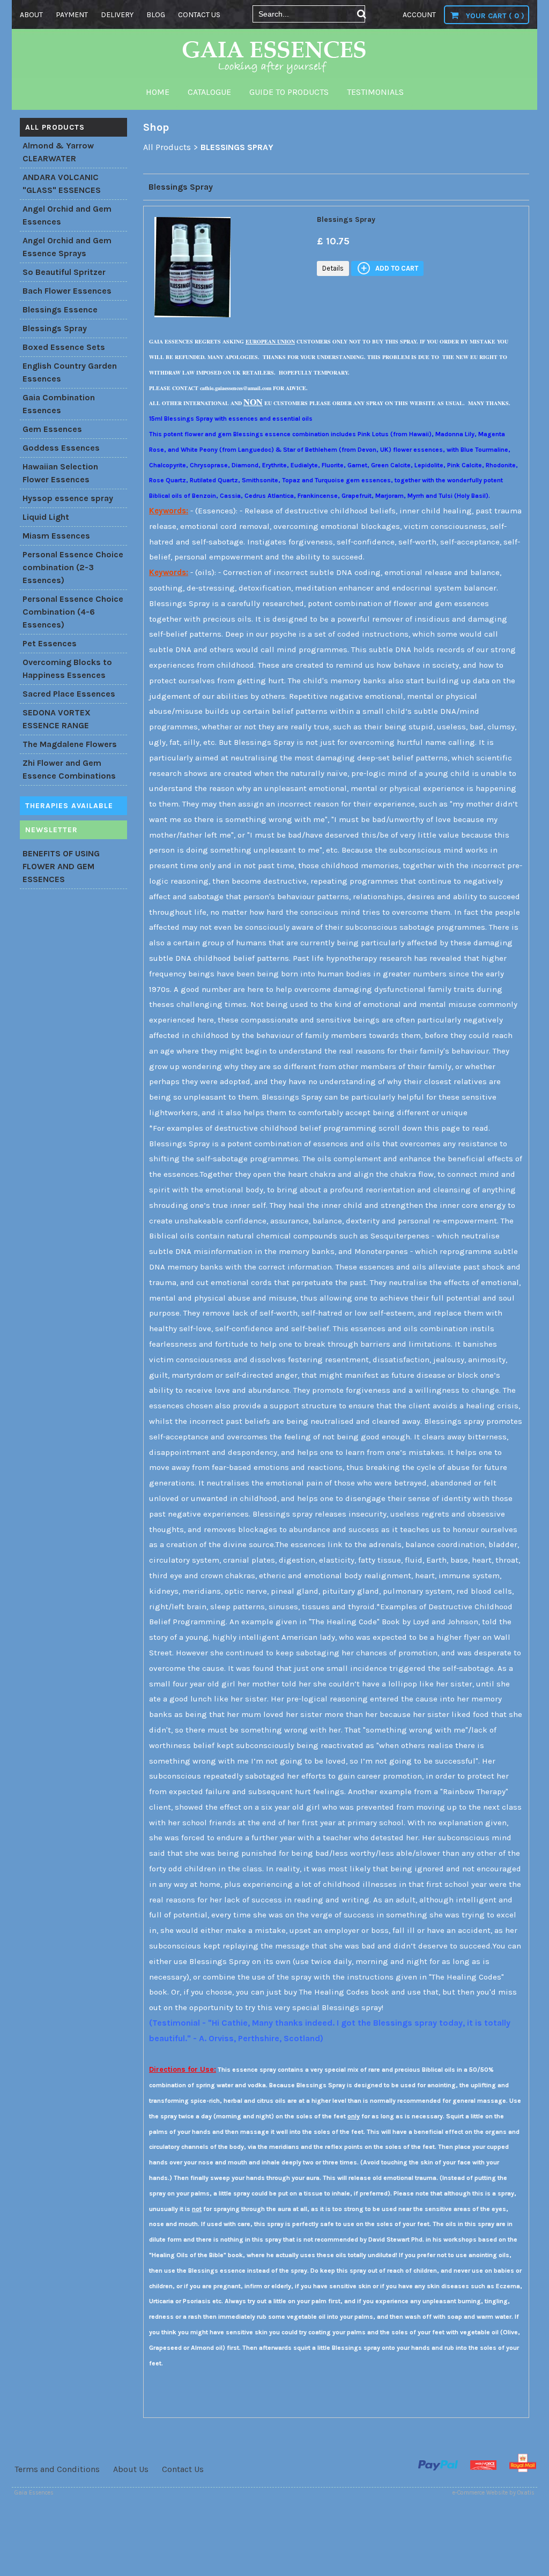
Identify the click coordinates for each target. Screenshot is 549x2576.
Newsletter (51, 830)
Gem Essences (52, 429)
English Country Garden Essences (70, 372)
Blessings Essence (60, 309)
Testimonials (375, 92)
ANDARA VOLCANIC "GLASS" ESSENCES (62, 184)
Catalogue (209, 92)
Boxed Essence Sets (64, 347)
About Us (131, 2469)
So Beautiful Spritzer (64, 272)
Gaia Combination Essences (59, 404)
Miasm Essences (56, 536)
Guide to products (289, 92)
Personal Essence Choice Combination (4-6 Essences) (73, 612)
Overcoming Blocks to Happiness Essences (67, 669)
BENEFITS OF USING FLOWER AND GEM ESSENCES (61, 866)
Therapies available (69, 806)
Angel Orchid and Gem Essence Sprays (67, 247)
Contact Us (183, 2469)
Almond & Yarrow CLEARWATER (58, 152)
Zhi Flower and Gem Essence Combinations (69, 769)
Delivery (117, 15)
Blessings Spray (55, 328)
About (31, 15)
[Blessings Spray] (192, 320)
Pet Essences (50, 643)
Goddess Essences (61, 448)
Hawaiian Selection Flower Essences (60, 473)
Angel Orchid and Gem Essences (67, 215)
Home (158, 92)
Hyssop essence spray (68, 498)
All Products (55, 127)
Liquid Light (46, 517)
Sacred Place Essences (69, 694)
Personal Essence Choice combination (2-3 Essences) (73, 567)
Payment (72, 15)
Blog (156, 15)
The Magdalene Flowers (70, 744)
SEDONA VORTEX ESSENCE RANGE (57, 719)
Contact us (199, 15)
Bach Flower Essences (67, 291)
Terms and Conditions (57, 2469)
